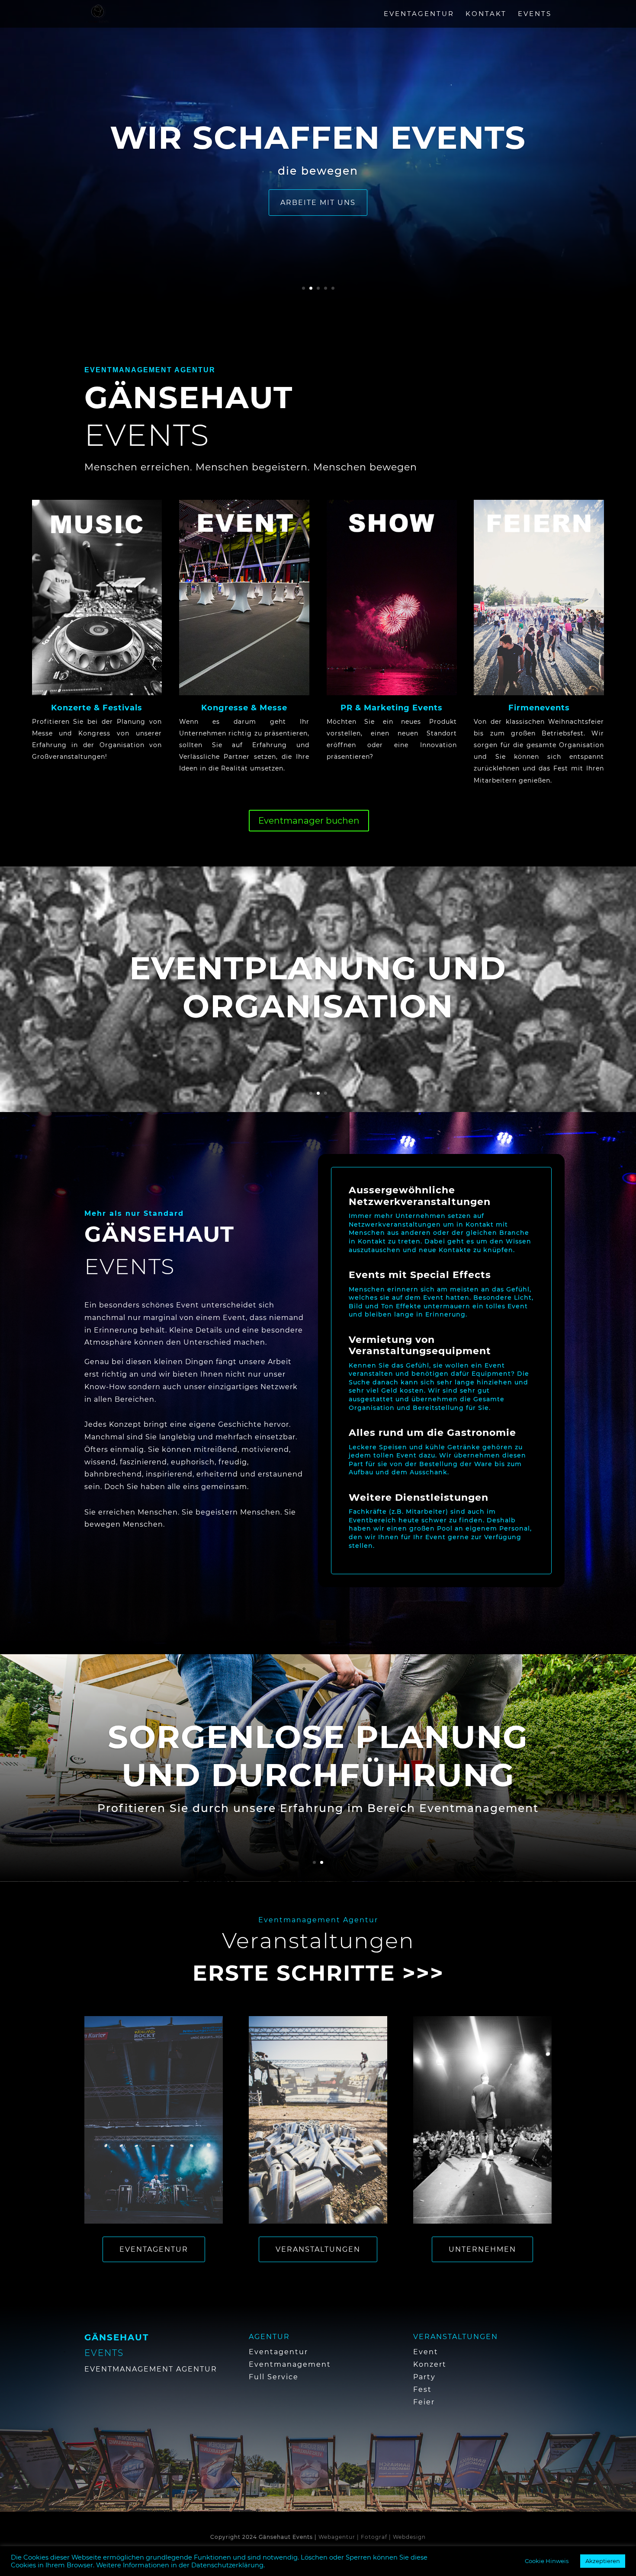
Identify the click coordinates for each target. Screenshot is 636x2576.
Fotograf (374, 2537)
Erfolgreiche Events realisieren (318, 1008)
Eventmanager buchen (309, 821)
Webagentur (337, 2537)
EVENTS (535, 14)
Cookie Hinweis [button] (547, 2561)
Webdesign (409, 2537)
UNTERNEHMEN (482, 2249)
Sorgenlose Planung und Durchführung (318, 1779)
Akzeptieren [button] (603, 2561)
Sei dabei (318, 236)
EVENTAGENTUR (419, 14)
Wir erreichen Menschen (318, 171)
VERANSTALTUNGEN (318, 2249)
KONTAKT (486, 14)
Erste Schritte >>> (318, 1973)
